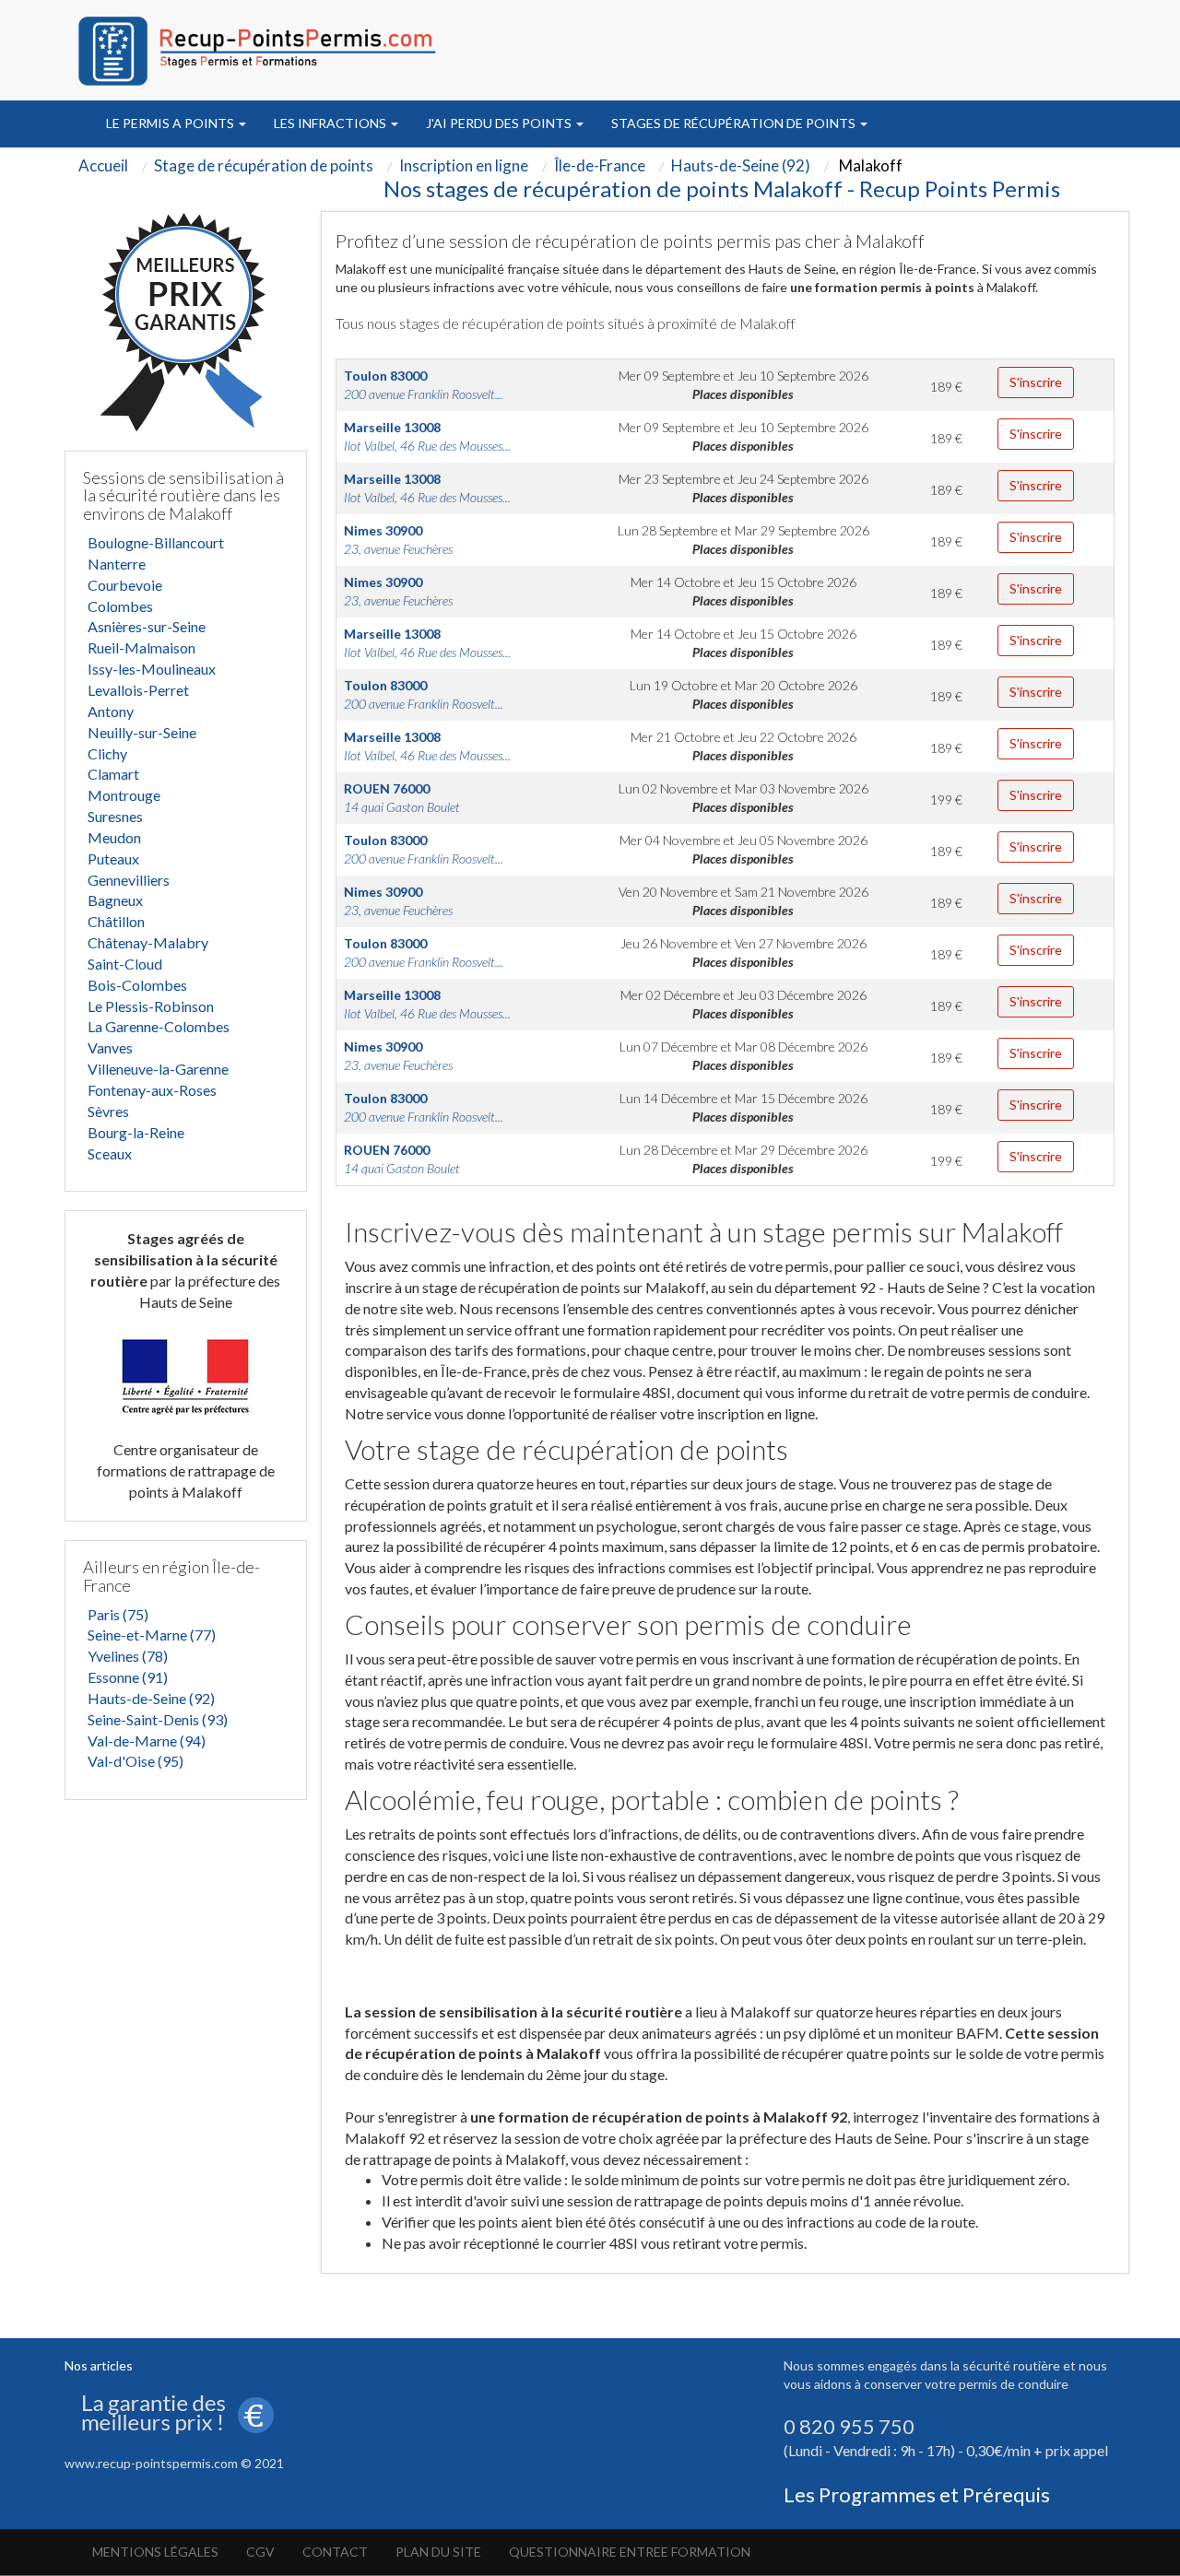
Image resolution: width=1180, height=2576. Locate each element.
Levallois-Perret (138, 690)
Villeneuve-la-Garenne (158, 1069)
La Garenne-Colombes (159, 1026)
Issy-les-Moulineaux (152, 669)
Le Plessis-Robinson (151, 1006)
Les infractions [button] (331, 123)
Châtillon (116, 921)
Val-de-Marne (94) (147, 1741)
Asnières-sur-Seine (147, 626)
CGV (260, 2552)
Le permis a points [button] (171, 123)
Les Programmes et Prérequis (917, 2494)
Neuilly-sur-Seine (142, 732)
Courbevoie (125, 585)
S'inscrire (1036, 382)
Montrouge (124, 795)
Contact (335, 2552)
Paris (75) (118, 1614)
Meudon (114, 837)
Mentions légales (155, 2552)
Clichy (107, 753)
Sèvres (108, 1111)
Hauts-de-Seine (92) (151, 1698)
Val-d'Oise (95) (136, 1761)
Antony (111, 711)
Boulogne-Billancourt (156, 542)
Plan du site (438, 2552)
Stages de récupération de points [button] (735, 123)
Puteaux (113, 859)
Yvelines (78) (128, 1656)
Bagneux (115, 900)
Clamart (113, 774)
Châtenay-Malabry (148, 942)
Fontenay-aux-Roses (152, 1090)
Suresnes (115, 816)
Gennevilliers (129, 880)
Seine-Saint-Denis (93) (158, 1719)
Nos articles (99, 2365)
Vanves (110, 1047)
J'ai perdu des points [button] (500, 123)
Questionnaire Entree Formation (630, 2552)
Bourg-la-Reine (136, 1132)
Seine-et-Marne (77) (152, 1635)
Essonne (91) (128, 1677)
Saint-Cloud (125, 964)
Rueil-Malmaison (142, 647)
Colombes (120, 606)
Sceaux (110, 1153)
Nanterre (117, 564)
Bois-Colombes (137, 985)
